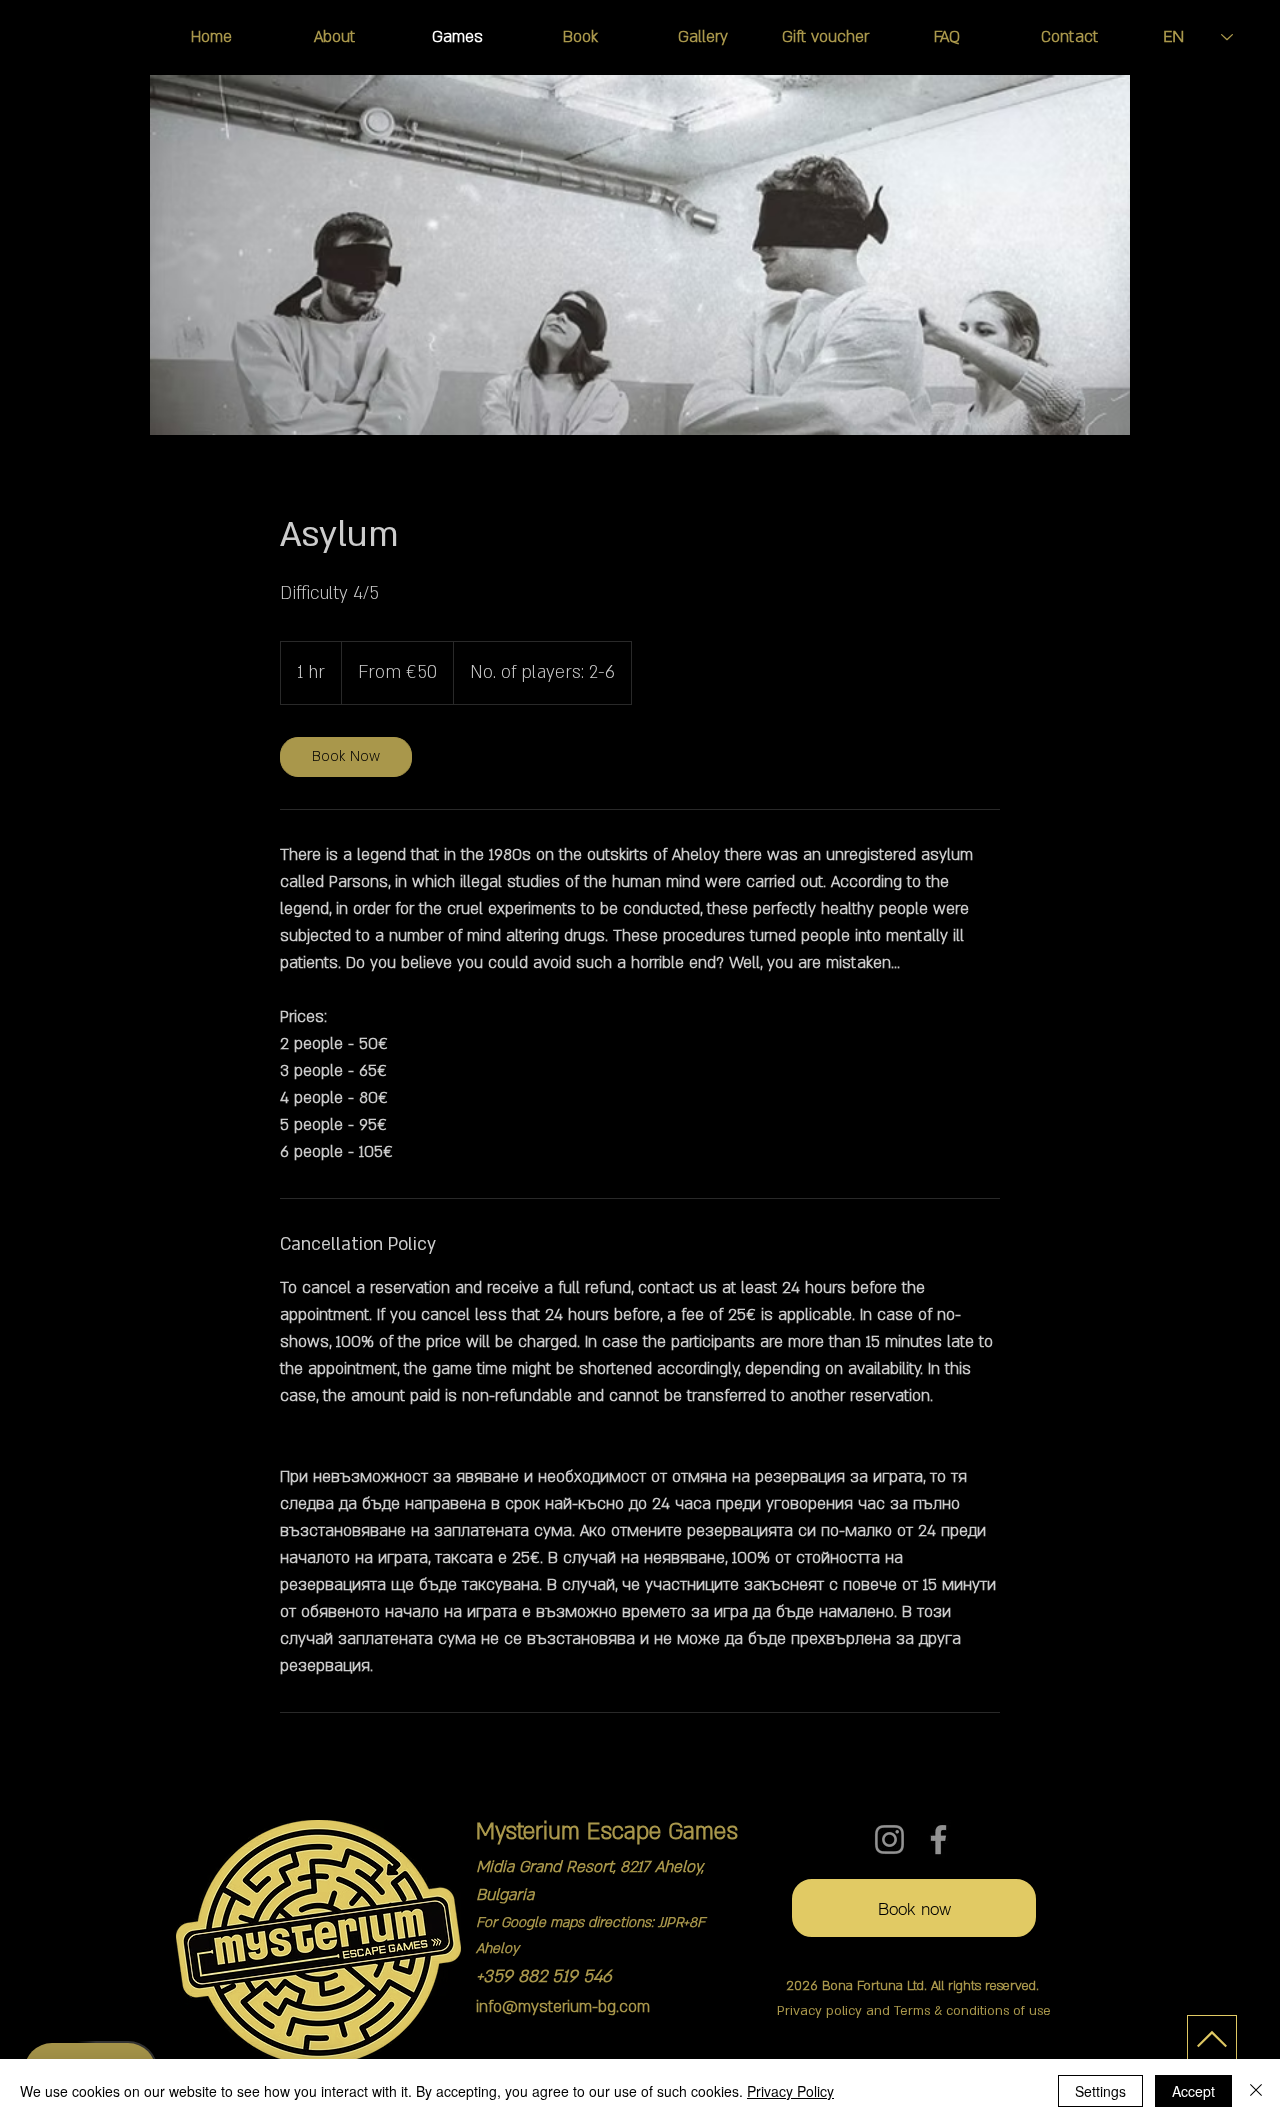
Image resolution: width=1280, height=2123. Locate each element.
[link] (346, 757)
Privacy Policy (790, 2091)
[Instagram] (889, 1839)
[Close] (1256, 2091)
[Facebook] (938, 1839)
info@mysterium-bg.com (563, 2007)
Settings (1100, 2091)
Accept (1193, 2091)
